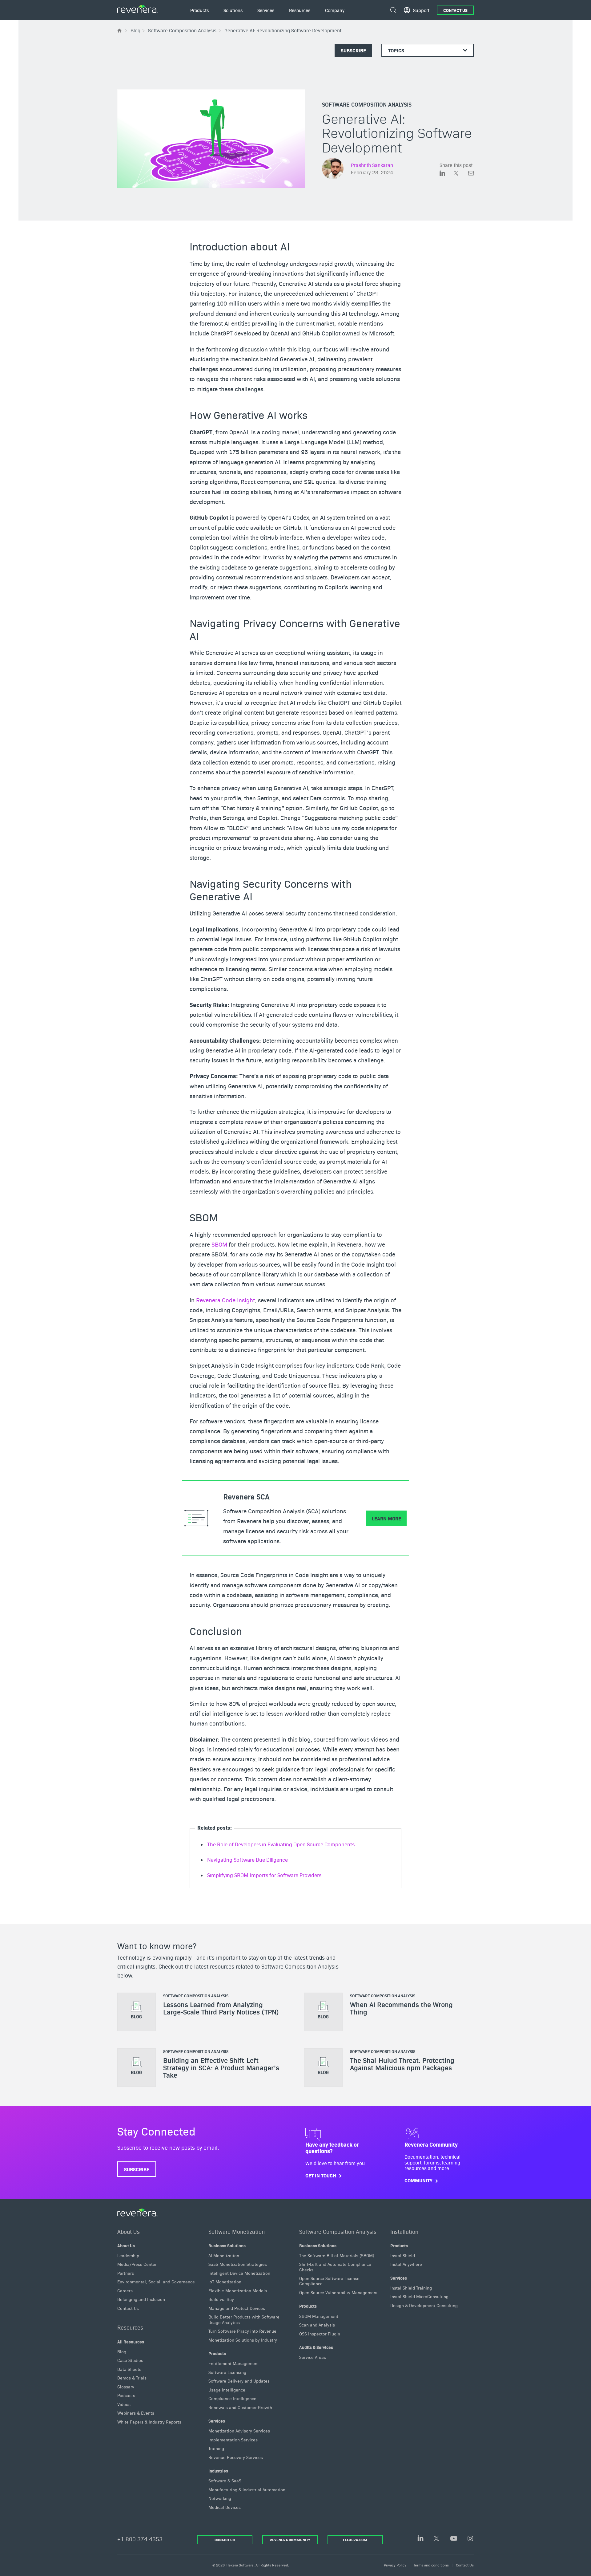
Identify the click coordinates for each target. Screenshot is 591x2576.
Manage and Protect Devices (237, 2308)
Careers (125, 2290)
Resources (130, 2327)
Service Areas (313, 2357)
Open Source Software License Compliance (329, 2281)
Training (216, 2448)
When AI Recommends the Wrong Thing (401, 2008)
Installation (404, 2231)
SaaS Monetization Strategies (238, 2264)
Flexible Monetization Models (238, 2290)
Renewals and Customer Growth (240, 2407)
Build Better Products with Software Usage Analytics (244, 2319)
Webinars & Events (136, 2413)
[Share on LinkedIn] (447, 174)
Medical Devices (225, 2507)
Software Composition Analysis (367, 104)
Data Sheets (129, 2369)
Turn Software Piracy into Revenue (242, 2331)
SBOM (219, 1244)
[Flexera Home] (120, 30)
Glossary (126, 2386)
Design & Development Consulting (424, 2305)
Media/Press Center (137, 2264)
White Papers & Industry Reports (149, 2421)
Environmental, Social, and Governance (156, 2282)
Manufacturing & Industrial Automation (247, 2489)
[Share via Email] (471, 174)
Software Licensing (227, 2372)
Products (217, 2353)
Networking (220, 2498)
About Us (129, 2231)
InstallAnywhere (406, 2264)
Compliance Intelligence (232, 2398)
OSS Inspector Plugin (320, 2333)
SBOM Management (319, 2316)
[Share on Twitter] (461, 174)
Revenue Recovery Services (236, 2457)
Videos (124, 2404)
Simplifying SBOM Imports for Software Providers (264, 1875)
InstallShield (403, 2255)
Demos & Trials (132, 2378)
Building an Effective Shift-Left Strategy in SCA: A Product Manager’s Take (221, 2068)
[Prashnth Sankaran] (333, 169)
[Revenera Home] (138, 2213)
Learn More (386, 1518)
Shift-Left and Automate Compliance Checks (335, 2267)
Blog (122, 2351)
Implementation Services (233, 2440)
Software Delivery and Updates (239, 2381)
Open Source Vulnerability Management (338, 2292)
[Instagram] (470, 2539)
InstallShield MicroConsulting (419, 2296)
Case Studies (130, 2360)
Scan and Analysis (317, 2325)
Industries (218, 2471)
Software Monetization (237, 2231)
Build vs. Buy (221, 2299)
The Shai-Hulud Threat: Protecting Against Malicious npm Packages (402, 2064)
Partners (126, 2273)
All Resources (131, 2341)
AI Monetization (224, 2255)
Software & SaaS (225, 2481)
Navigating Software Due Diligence (247, 1860)
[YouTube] (454, 2539)
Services (217, 2421)
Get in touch (321, 2175)
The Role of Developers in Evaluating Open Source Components (281, 1844)
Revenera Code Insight (225, 1300)
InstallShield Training (411, 2288)
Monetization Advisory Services (239, 2431)
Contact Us (455, 10)
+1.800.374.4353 (140, 2539)
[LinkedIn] (420, 2539)
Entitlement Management (234, 2363)
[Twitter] (437, 2539)
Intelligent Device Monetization (239, 2273)
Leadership (128, 2255)
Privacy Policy (395, 2565)
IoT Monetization (225, 2282)
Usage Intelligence (227, 2389)
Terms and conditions (431, 2565)
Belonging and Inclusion (141, 2299)
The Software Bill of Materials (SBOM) (337, 2255)
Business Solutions (227, 2245)
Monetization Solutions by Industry (243, 2339)
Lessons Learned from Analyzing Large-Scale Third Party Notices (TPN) (221, 2008)
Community (418, 2181)
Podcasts (126, 2395)
